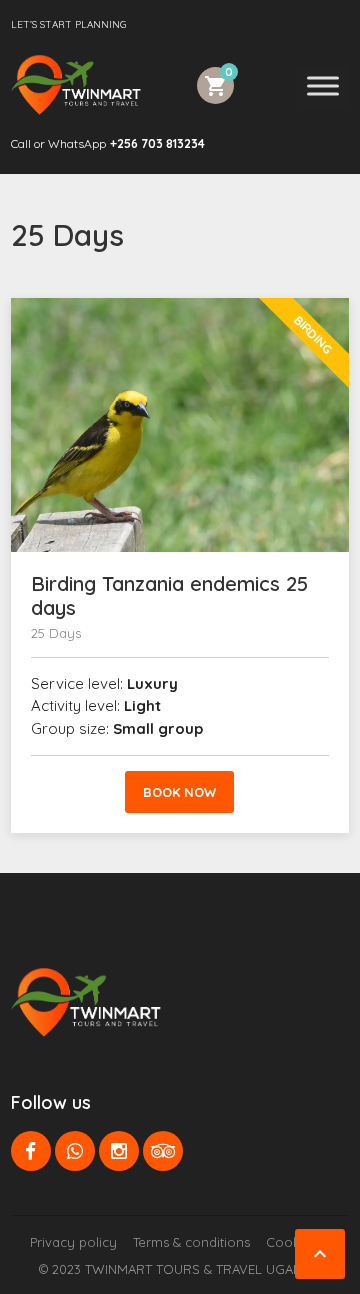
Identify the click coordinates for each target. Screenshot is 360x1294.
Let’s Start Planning (68, 24)
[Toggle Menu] (323, 85)
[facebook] (31, 1151)
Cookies (291, 1242)
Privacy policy (73, 1242)
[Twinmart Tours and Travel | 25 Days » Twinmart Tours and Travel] (76, 85)
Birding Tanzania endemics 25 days (169, 595)
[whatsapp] (75, 1151)
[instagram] (119, 1151)
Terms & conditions (191, 1242)
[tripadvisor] (163, 1151)
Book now (179, 792)
